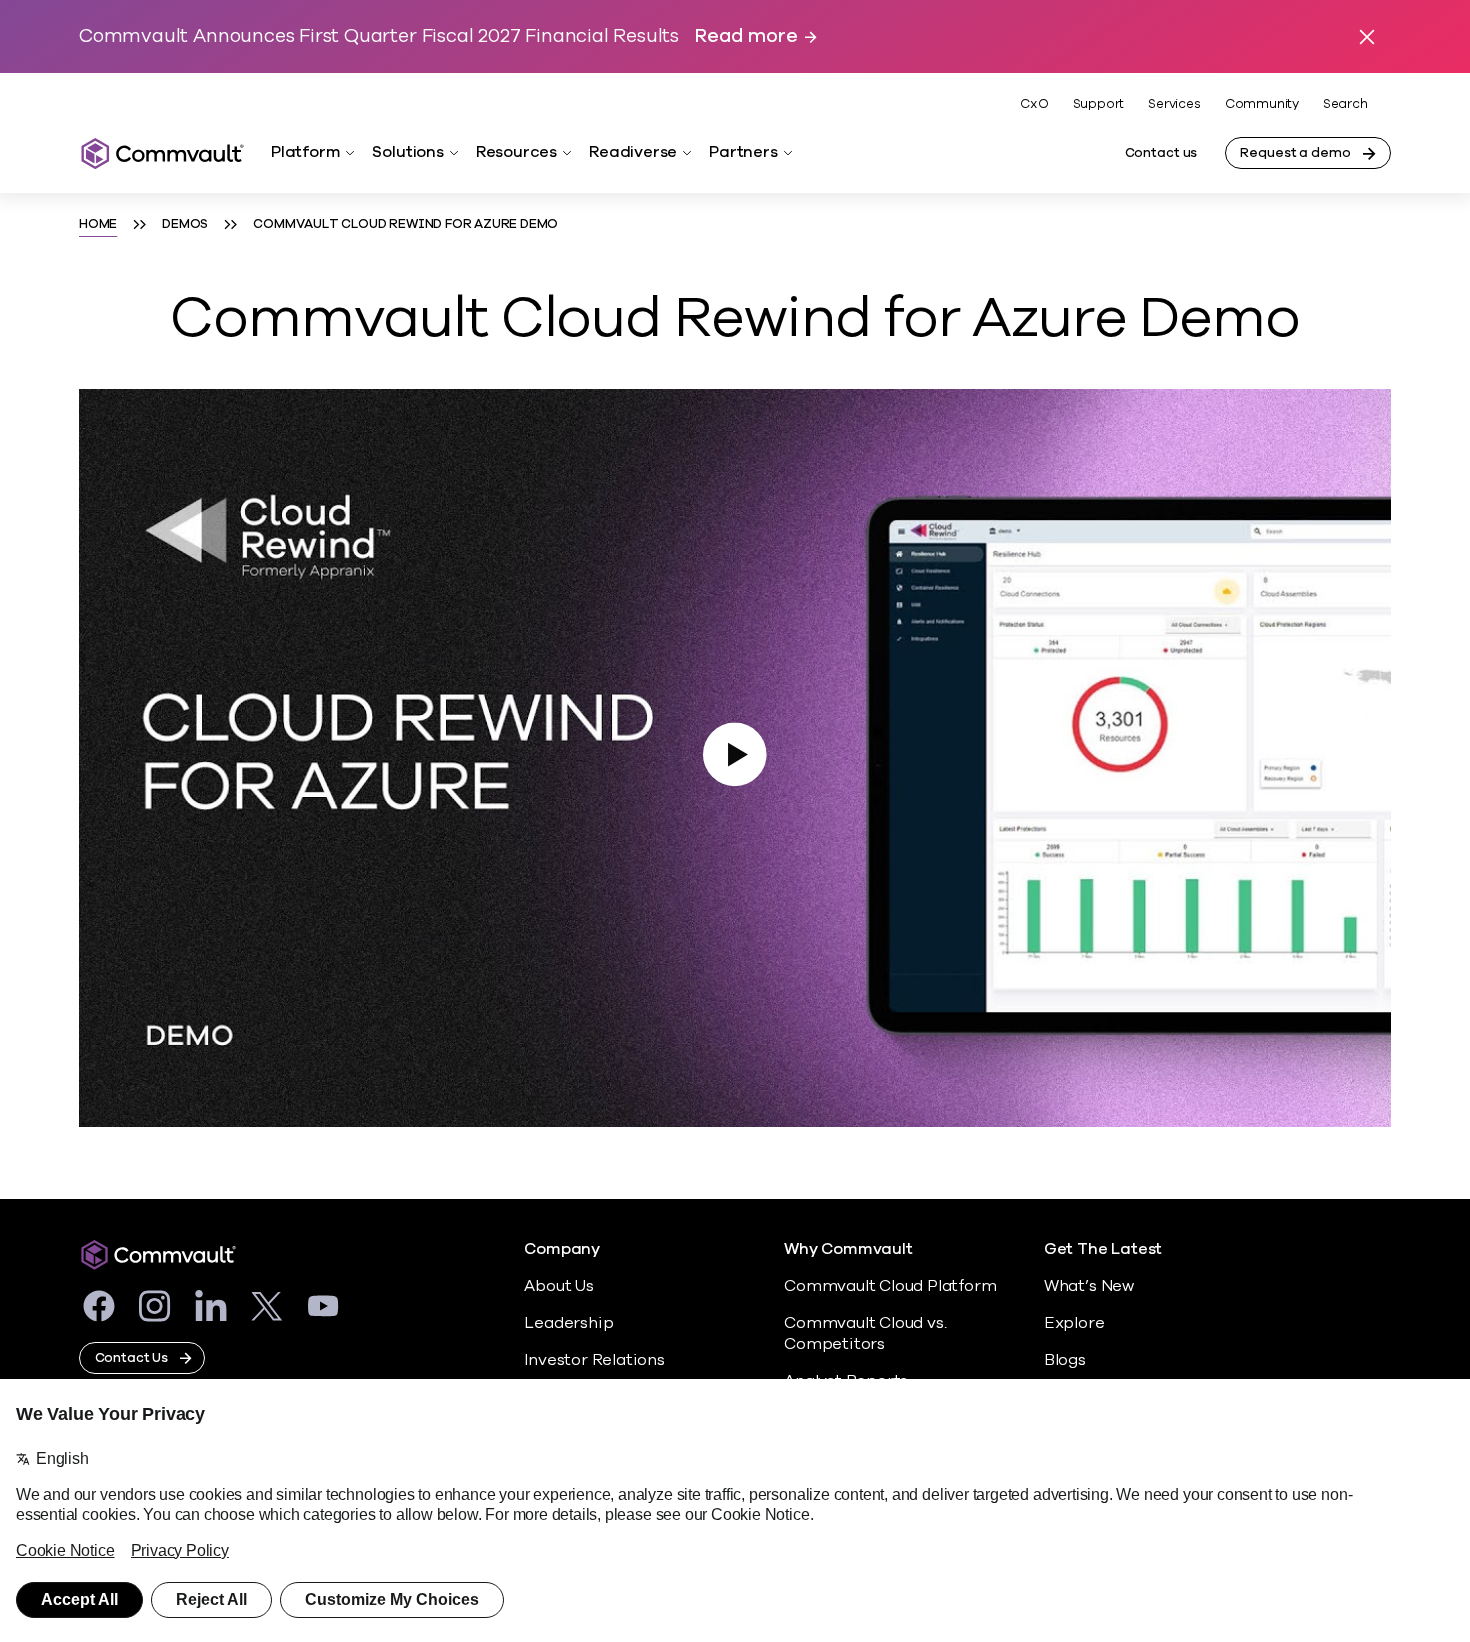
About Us (558, 1286)
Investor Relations (594, 1360)
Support (1099, 104)
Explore (1074, 1323)
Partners (743, 152)
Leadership (568, 1323)
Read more (746, 36)
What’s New (1089, 1286)
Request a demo (1295, 153)
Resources (516, 152)
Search (1345, 104)
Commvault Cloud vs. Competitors (865, 1333)
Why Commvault (848, 1249)
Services (1174, 104)
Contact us (1161, 153)
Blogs (1065, 1360)
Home (98, 224)
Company (562, 1249)
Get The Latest (1103, 1249)
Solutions (407, 152)
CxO (1034, 104)
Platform (305, 152)
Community (1262, 104)
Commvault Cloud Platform (890, 1286)
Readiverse (633, 152)
